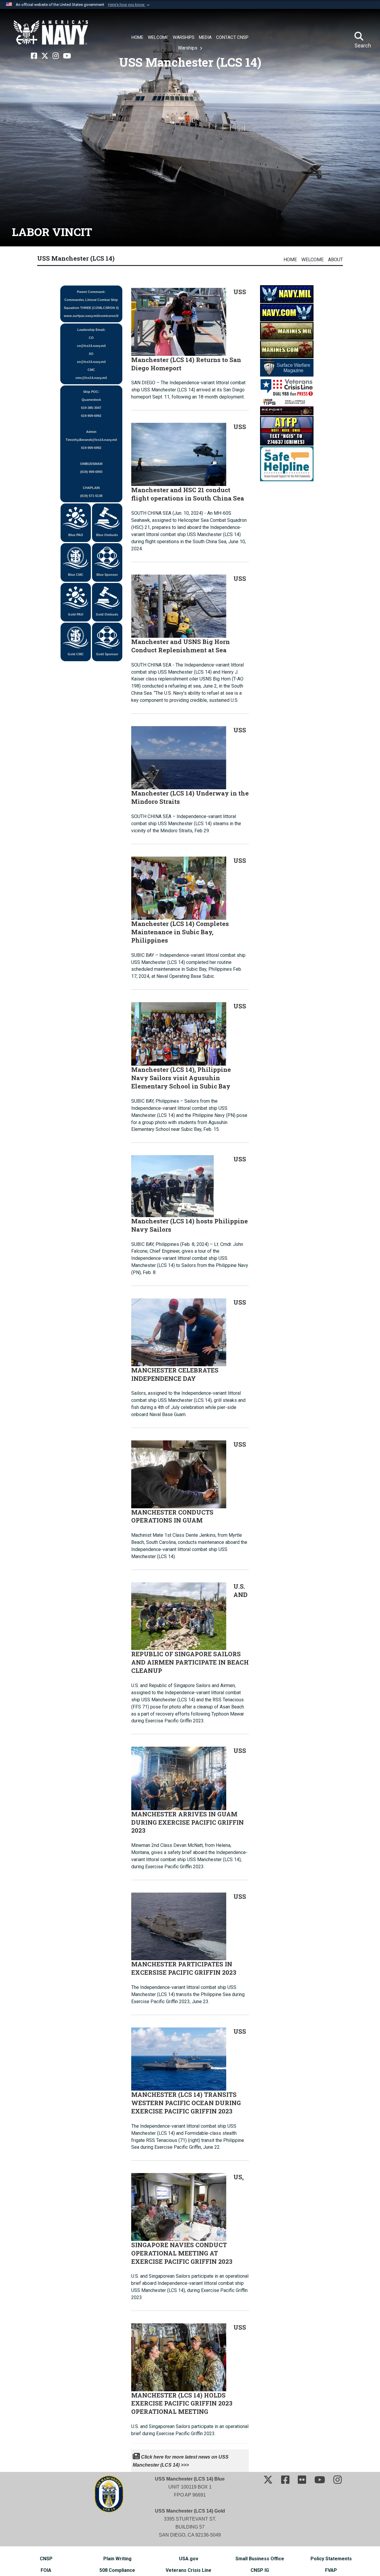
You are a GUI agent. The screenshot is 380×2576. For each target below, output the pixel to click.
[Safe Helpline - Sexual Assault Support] (287, 463)
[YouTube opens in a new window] (67, 56)
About (335, 260)
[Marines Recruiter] (287, 349)
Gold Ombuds (107, 614)
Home (290, 260)
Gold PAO (76, 614)
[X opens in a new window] (45, 56)
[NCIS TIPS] (287, 406)
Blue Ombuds (107, 535)
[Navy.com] (287, 312)
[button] (129, 5)
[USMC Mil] (287, 330)
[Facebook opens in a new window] (34, 56)
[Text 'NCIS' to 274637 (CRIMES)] (287, 430)
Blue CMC (76, 575)
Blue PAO (76, 535)
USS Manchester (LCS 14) (76, 258)
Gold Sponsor (107, 654)
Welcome (312, 260)
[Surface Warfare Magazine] (287, 367)
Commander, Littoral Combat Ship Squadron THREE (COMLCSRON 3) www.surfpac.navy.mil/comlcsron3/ (91, 304)
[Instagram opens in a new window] (56, 56)
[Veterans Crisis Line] (287, 387)
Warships (188, 48)
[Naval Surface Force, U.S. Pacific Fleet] (51, 33)
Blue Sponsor (107, 575)
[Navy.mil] (287, 294)
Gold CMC (76, 654)
